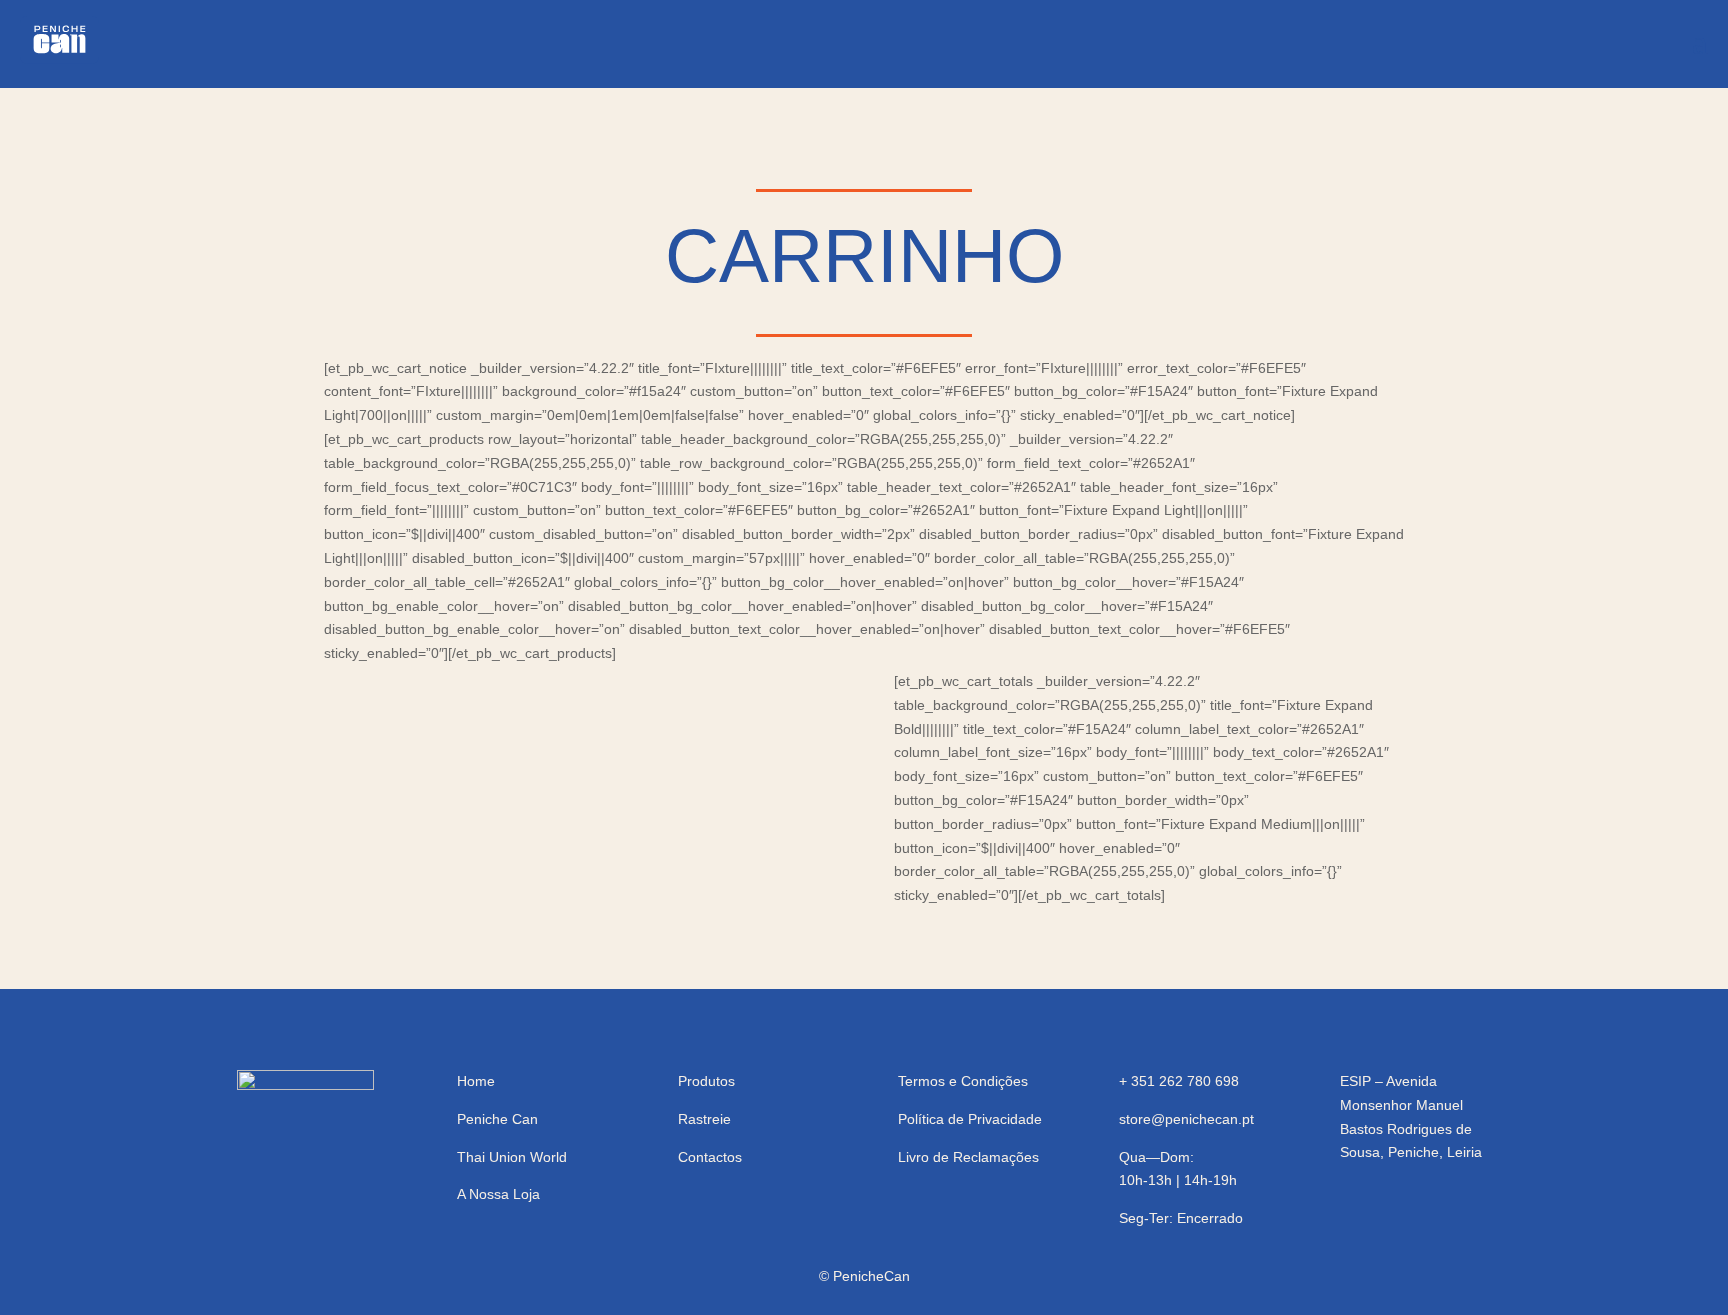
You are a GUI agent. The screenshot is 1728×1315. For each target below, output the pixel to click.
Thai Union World (512, 1157)
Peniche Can (497, 1119)
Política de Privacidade (970, 1119)
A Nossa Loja (498, 1194)
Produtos (706, 1081)
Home (476, 1081)
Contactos (710, 1157)
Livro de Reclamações (968, 1157)
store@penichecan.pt (1186, 1119)
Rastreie (704, 1119)
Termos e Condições (963, 1081)
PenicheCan (871, 1276)
